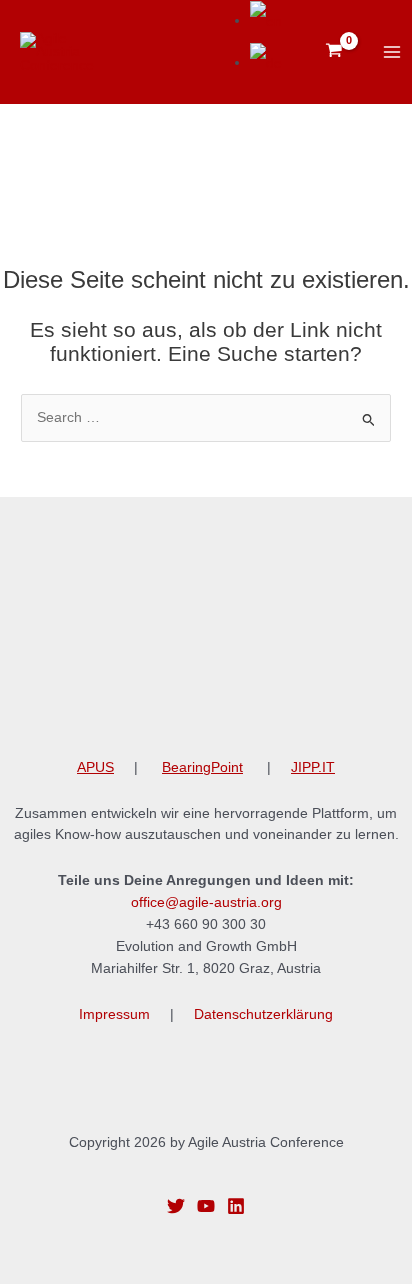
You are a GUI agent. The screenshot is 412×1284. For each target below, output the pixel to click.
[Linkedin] (236, 1206)
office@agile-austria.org (206, 902)
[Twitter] (176, 1206)
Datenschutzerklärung (263, 1014)
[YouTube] (206, 1206)
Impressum (114, 1014)
